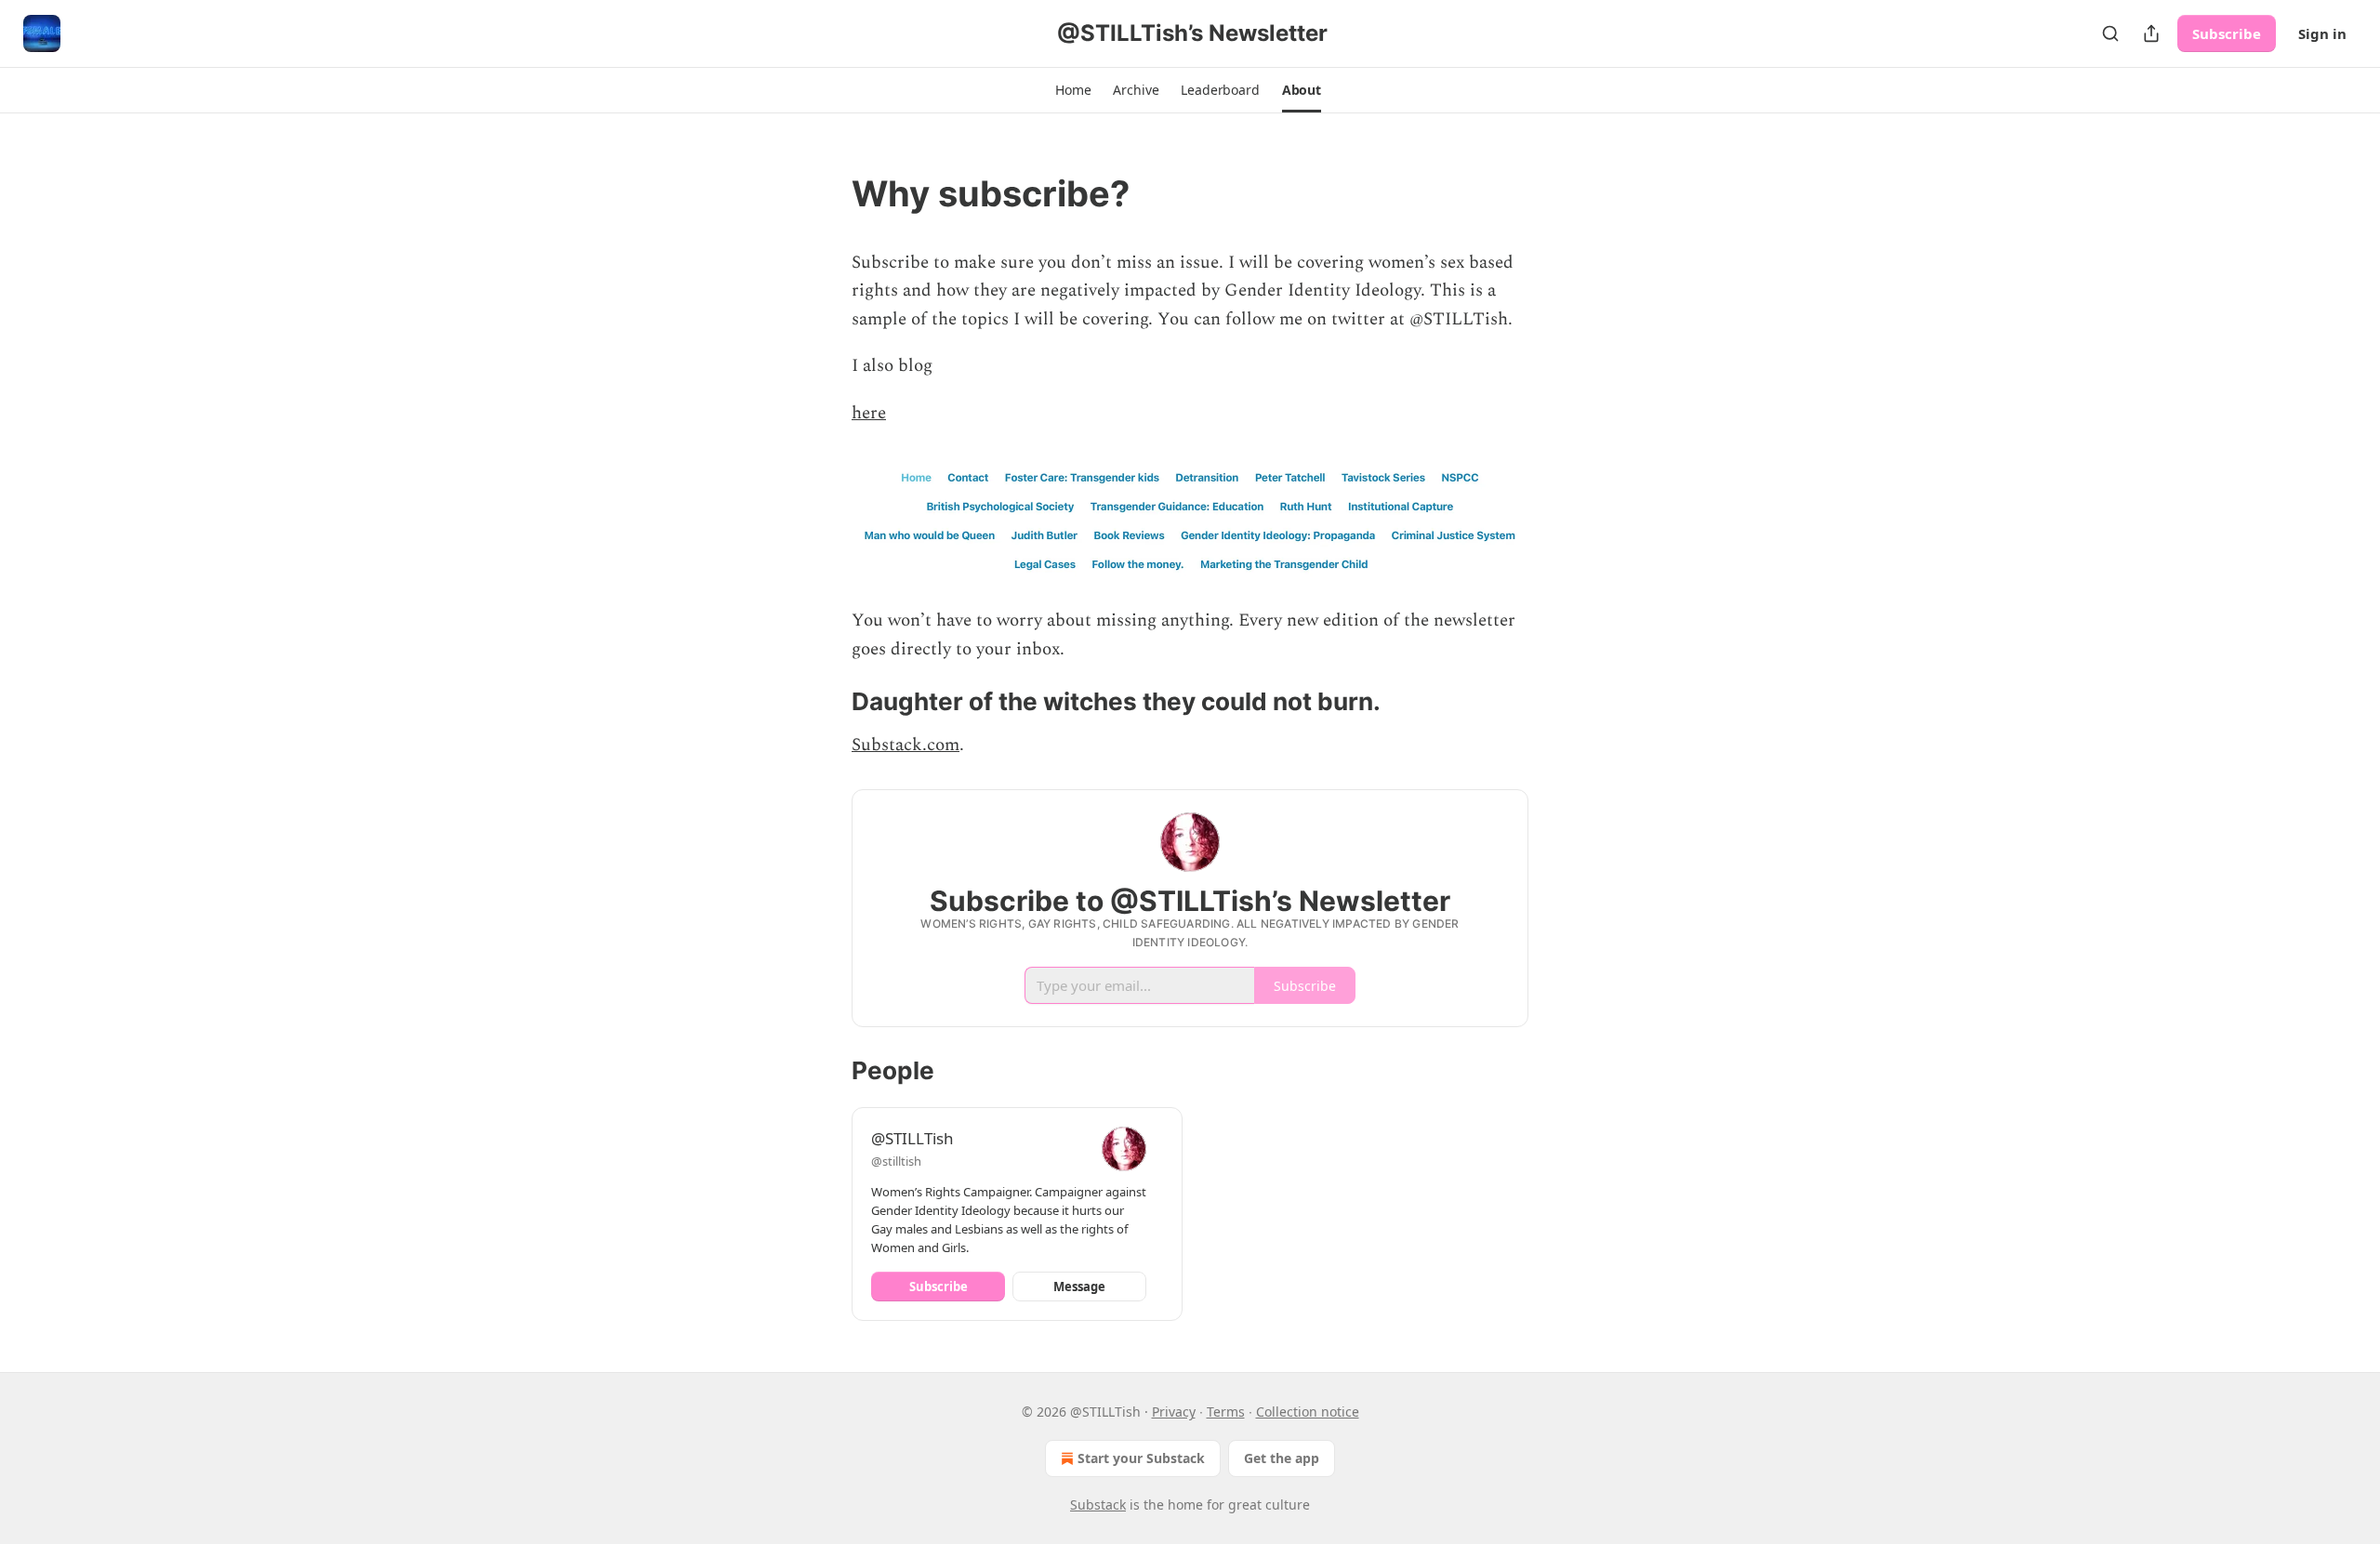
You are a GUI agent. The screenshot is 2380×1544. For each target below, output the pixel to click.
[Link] (826, 193)
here (869, 413)
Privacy (1174, 1412)
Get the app (1282, 1458)
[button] (1073, 90)
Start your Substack (1141, 1458)
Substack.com (906, 745)
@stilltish (896, 1161)
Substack (1098, 1504)
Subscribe (2227, 33)
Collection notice (1308, 1412)
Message (1079, 1287)
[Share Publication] (2151, 33)
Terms (1226, 1412)
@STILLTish (912, 1138)
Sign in (2322, 33)
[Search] (2110, 33)
